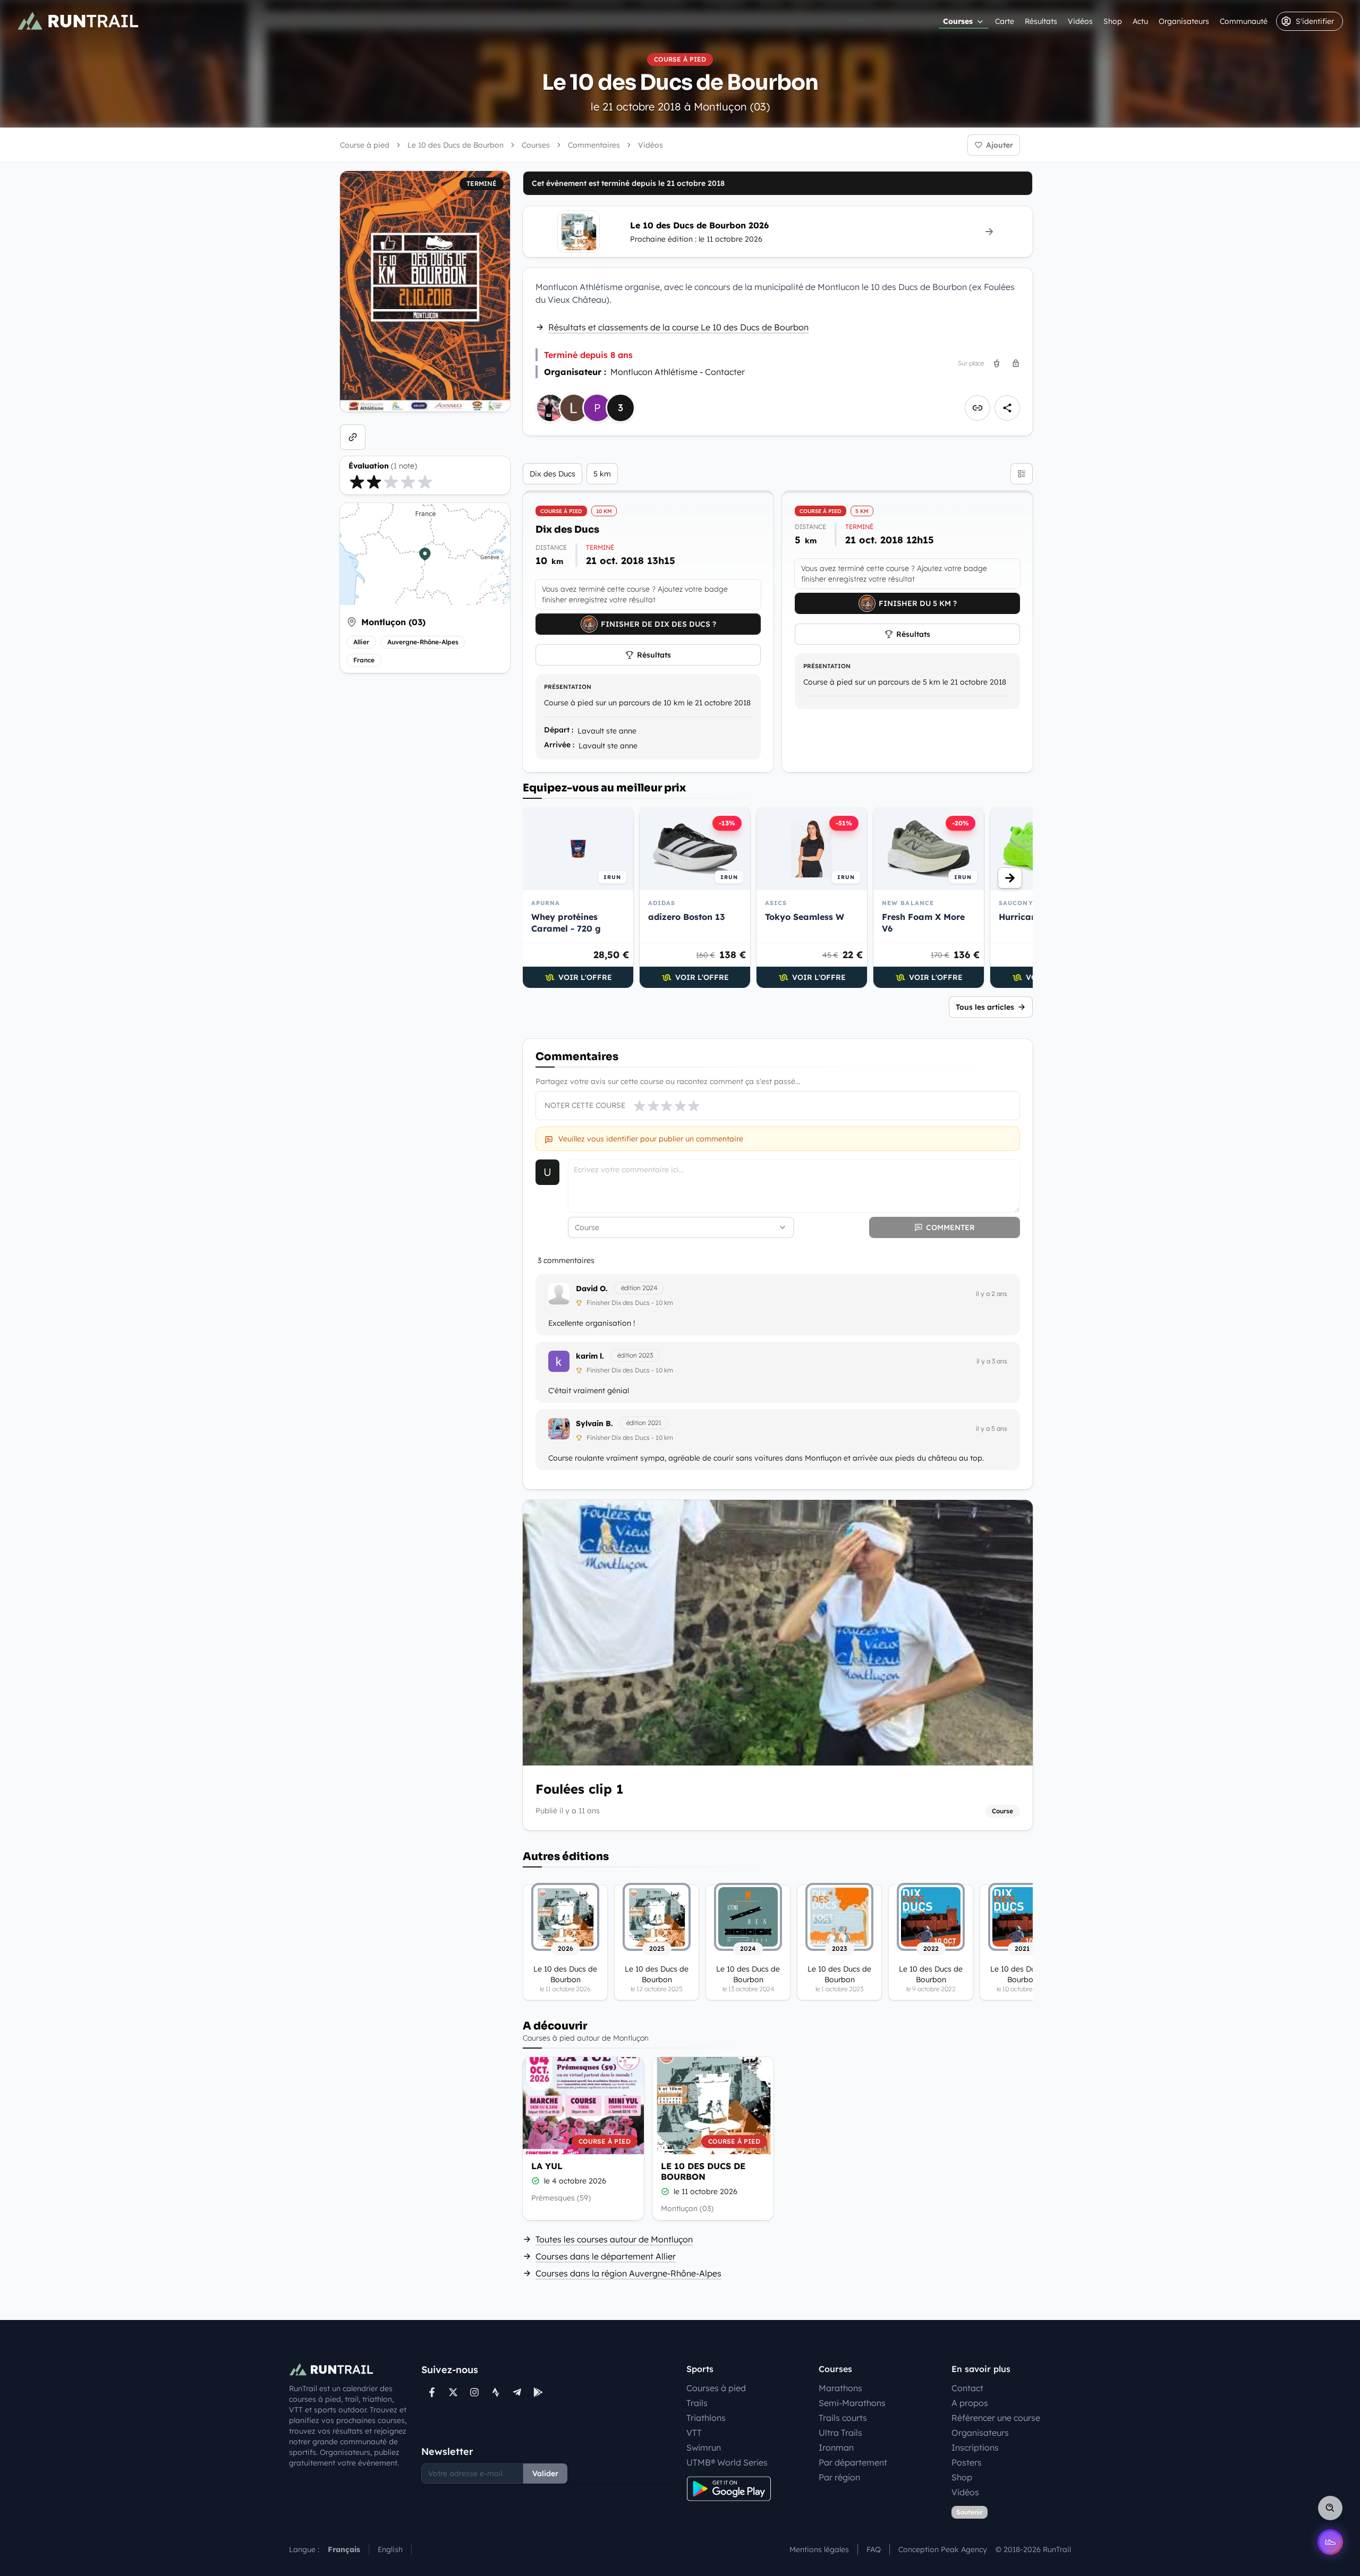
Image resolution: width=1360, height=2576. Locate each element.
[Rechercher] (1330, 2508)
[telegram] (517, 2392)
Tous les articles (985, 1007)
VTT (694, 2433)
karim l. (590, 1356)
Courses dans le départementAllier (606, 2256)
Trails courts (843, 2418)
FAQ (874, 2549)
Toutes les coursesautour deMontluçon (614, 2239)
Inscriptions (975, 2447)
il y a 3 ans (992, 1361)
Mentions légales (819, 2549)
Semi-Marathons (852, 2403)
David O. (592, 1289)
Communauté (1244, 21)
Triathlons (706, 2418)
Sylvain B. (594, 1423)
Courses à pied (716, 2388)
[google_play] (538, 2392)
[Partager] (1007, 408)
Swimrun (704, 2447)
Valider (545, 2473)
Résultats (1041, 21)
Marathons (840, 2388)
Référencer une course (996, 2418)
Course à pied (365, 145)
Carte (1005, 21)
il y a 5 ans (992, 1428)
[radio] (357, 482)
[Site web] (353, 437)
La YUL (547, 2166)
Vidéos (1080, 21)
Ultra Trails (840, 2433)
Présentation (568, 687)
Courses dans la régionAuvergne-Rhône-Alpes (628, 2273)
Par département (853, 2462)
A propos (970, 2403)
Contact (967, 2388)
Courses (958, 21)
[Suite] (1010, 878)
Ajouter (1000, 145)
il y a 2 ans (992, 1294)
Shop (1113, 21)
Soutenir (970, 2512)
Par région (839, 2477)
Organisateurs (1184, 21)
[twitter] (453, 2392)
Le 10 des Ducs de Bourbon (703, 2171)
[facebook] (432, 2392)
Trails (697, 2403)
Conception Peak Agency (943, 2549)
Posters (967, 2462)
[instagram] (474, 2392)
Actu (1140, 21)
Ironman (836, 2447)
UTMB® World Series (727, 2462)
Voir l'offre (585, 977)
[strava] (496, 2392)
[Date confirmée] (535, 2181)
